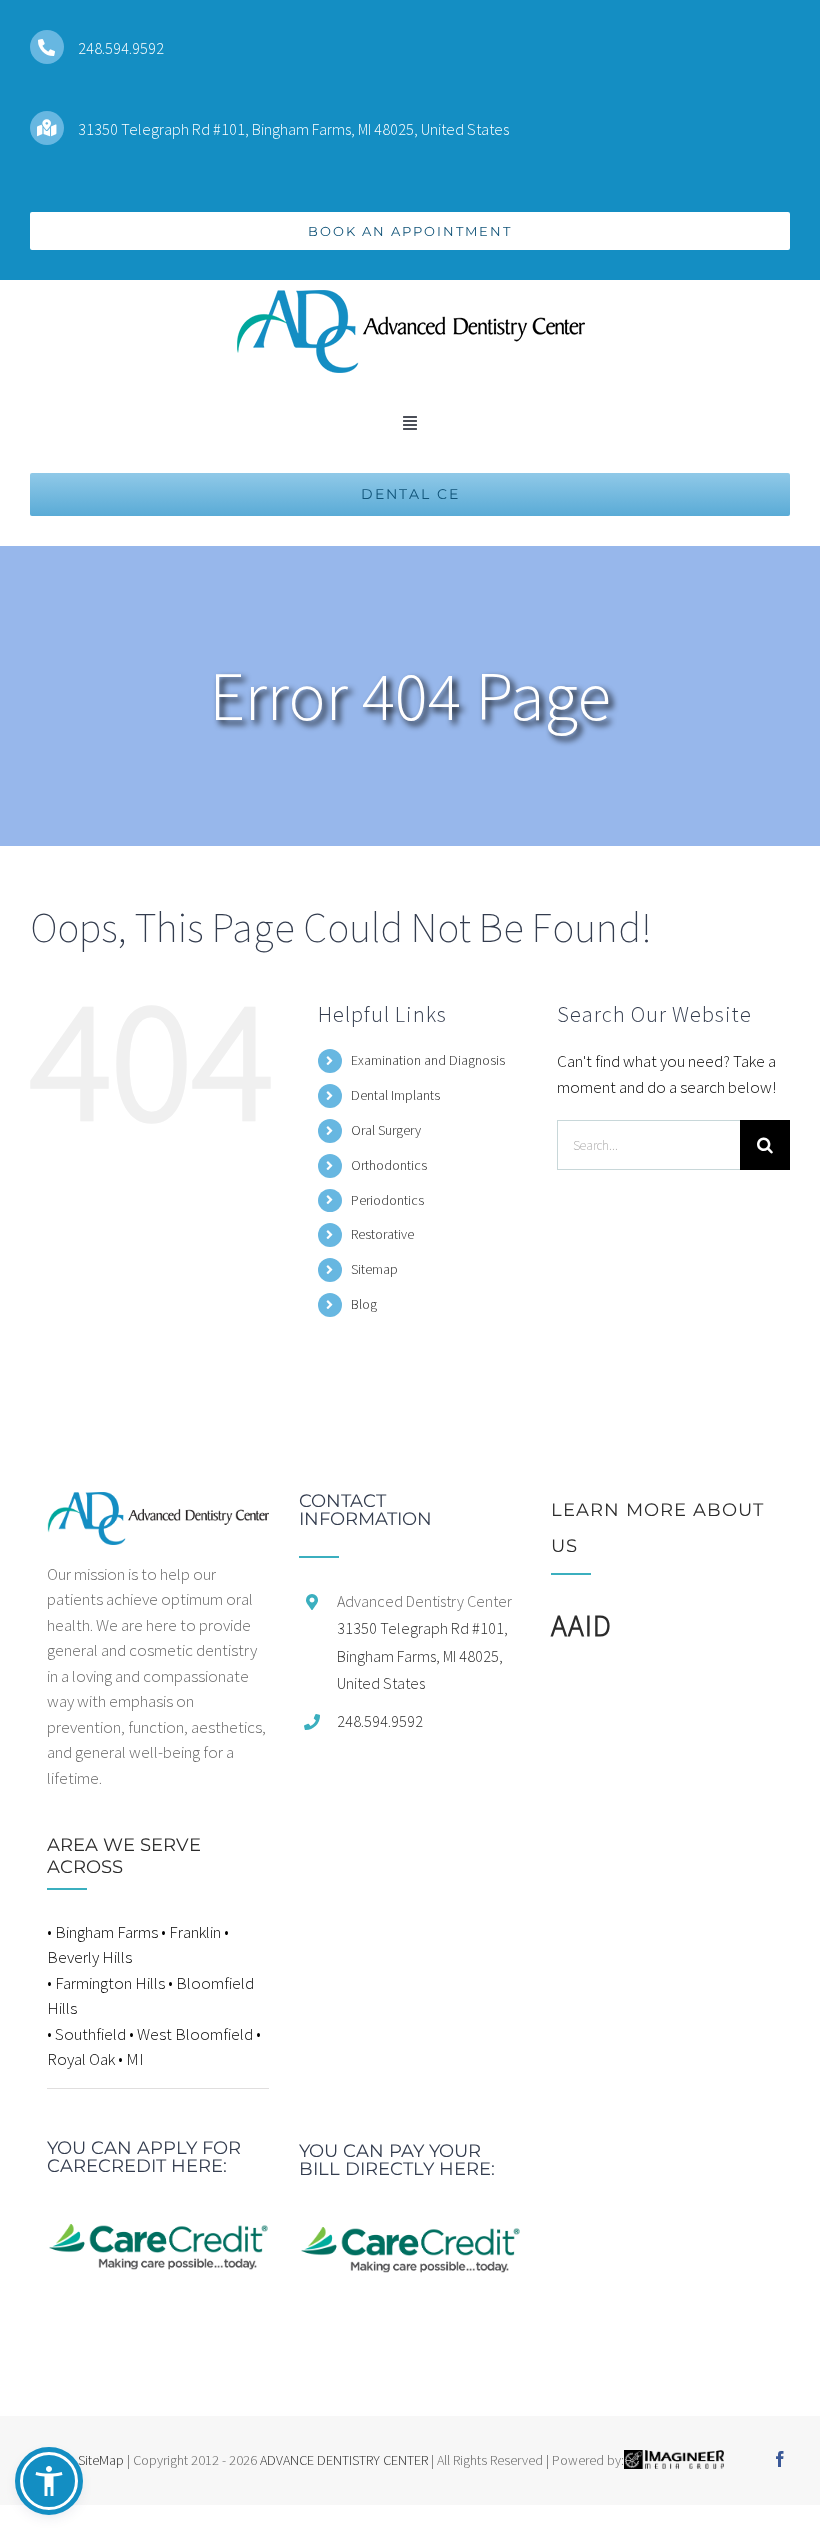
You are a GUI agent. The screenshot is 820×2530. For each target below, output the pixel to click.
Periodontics (387, 1200)
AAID (581, 1625)
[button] (49, 2481)
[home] (158, 1504)
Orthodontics (389, 1165)
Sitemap (374, 1269)
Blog (364, 1304)
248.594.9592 (121, 48)
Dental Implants (395, 1095)
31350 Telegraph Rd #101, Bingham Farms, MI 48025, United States (293, 129)
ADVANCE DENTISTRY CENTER (344, 2460)
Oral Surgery (386, 1130)
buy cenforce (44, 2517)
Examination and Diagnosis (428, 1060)
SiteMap (101, 2460)
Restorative (382, 1234)
